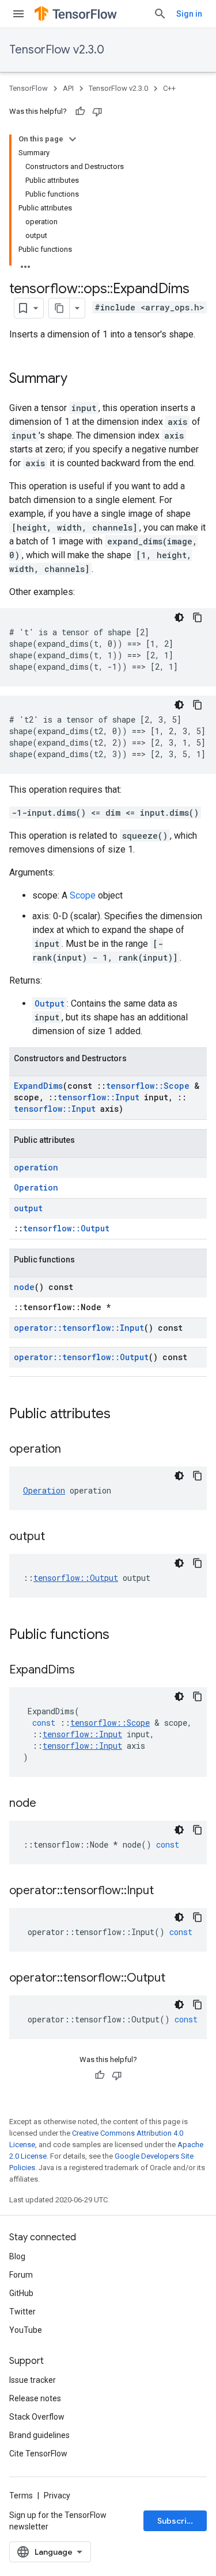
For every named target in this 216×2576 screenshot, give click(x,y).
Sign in (189, 14)
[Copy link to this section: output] (56, 1537)
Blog (17, 2256)
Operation (36, 1187)
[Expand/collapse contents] (73, 139)
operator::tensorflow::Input (79, 1328)
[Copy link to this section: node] (48, 1804)
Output (50, 1003)
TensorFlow (29, 88)
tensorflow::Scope (148, 1086)
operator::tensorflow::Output (81, 1357)
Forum (21, 2275)
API (68, 88)
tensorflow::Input (98, 1097)
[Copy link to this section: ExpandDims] (86, 1671)
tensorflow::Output (66, 1228)
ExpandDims (38, 1086)
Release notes (35, 2398)
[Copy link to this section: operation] (73, 1450)
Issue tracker (33, 2380)
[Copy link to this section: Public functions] (121, 1636)
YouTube (26, 2330)
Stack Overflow (37, 2417)
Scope (83, 895)
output (28, 1208)
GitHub (21, 2293)
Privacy (57, 2496)
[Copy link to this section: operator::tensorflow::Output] (177, 1979)
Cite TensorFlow (38, 2454)
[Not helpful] (97, 112)
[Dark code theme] (179, 617)
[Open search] (160, 14)
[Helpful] (80, 112)
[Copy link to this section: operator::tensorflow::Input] (165, 1891)
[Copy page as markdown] (59, 308)
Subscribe (177, 2521)
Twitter (22, 2312)
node (24, 1287)
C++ (169, 88)
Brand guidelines (39, 2435)
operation (36, 1167)
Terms (21, 2496)
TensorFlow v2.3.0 (57, 50)
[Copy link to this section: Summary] (79, 379)
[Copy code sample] (198, 617)
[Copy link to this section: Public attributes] (122, 1415)
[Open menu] (18, 14)
